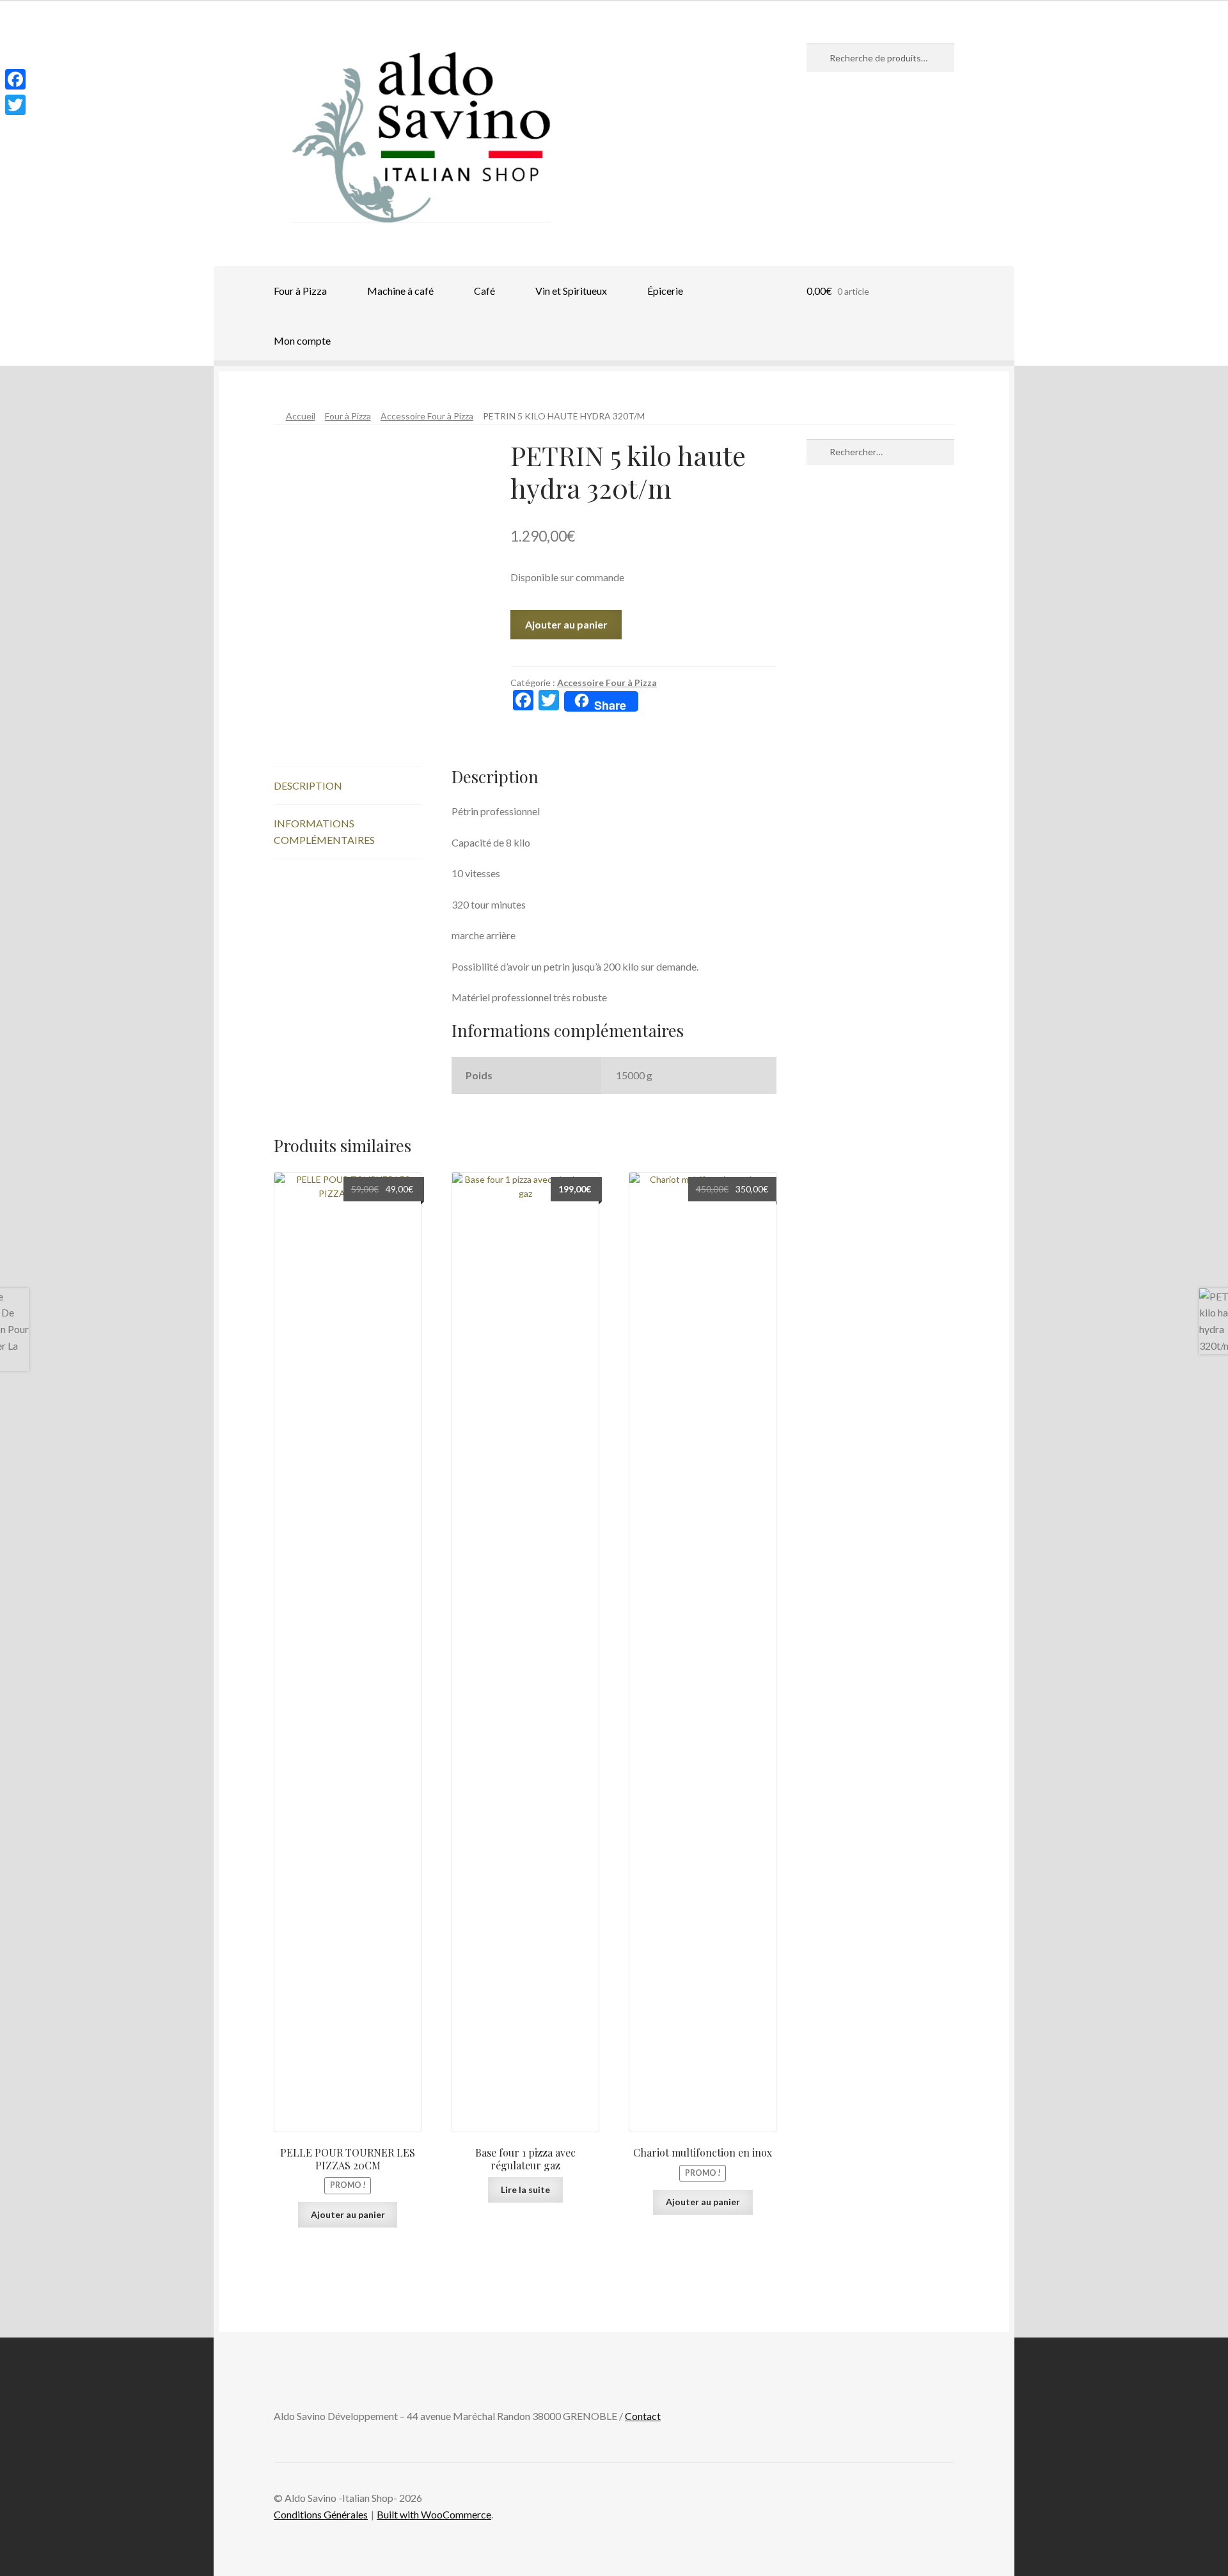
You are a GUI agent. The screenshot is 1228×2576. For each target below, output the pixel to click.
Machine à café (400, 291)
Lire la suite (525, 2190)
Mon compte (302, 340)
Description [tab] (308, 785)
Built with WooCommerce (434, 2514)
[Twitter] (15, 105)
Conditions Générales (321, 2514)
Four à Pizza (300, 291)
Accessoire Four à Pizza (427, 416)
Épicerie (665, 291)
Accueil (301, 416)
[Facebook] (15, 79)
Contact (643, 2416)
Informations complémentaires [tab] (324, 831)
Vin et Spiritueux (571, 291)
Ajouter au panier (566, 624)
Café (484, 291)
